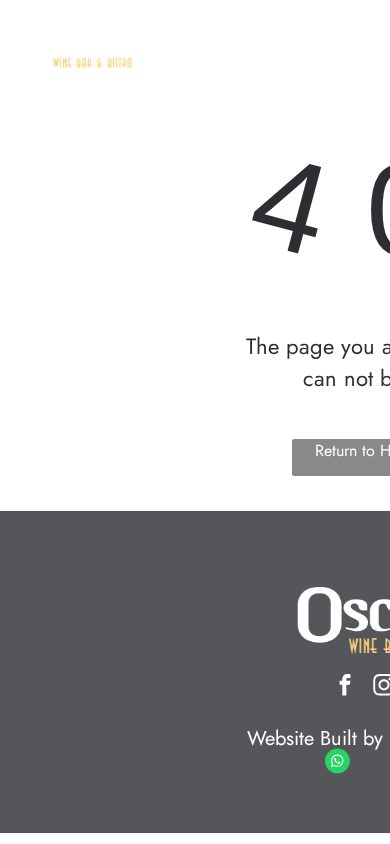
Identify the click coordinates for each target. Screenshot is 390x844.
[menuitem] (248, 61)
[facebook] (345, 687)
